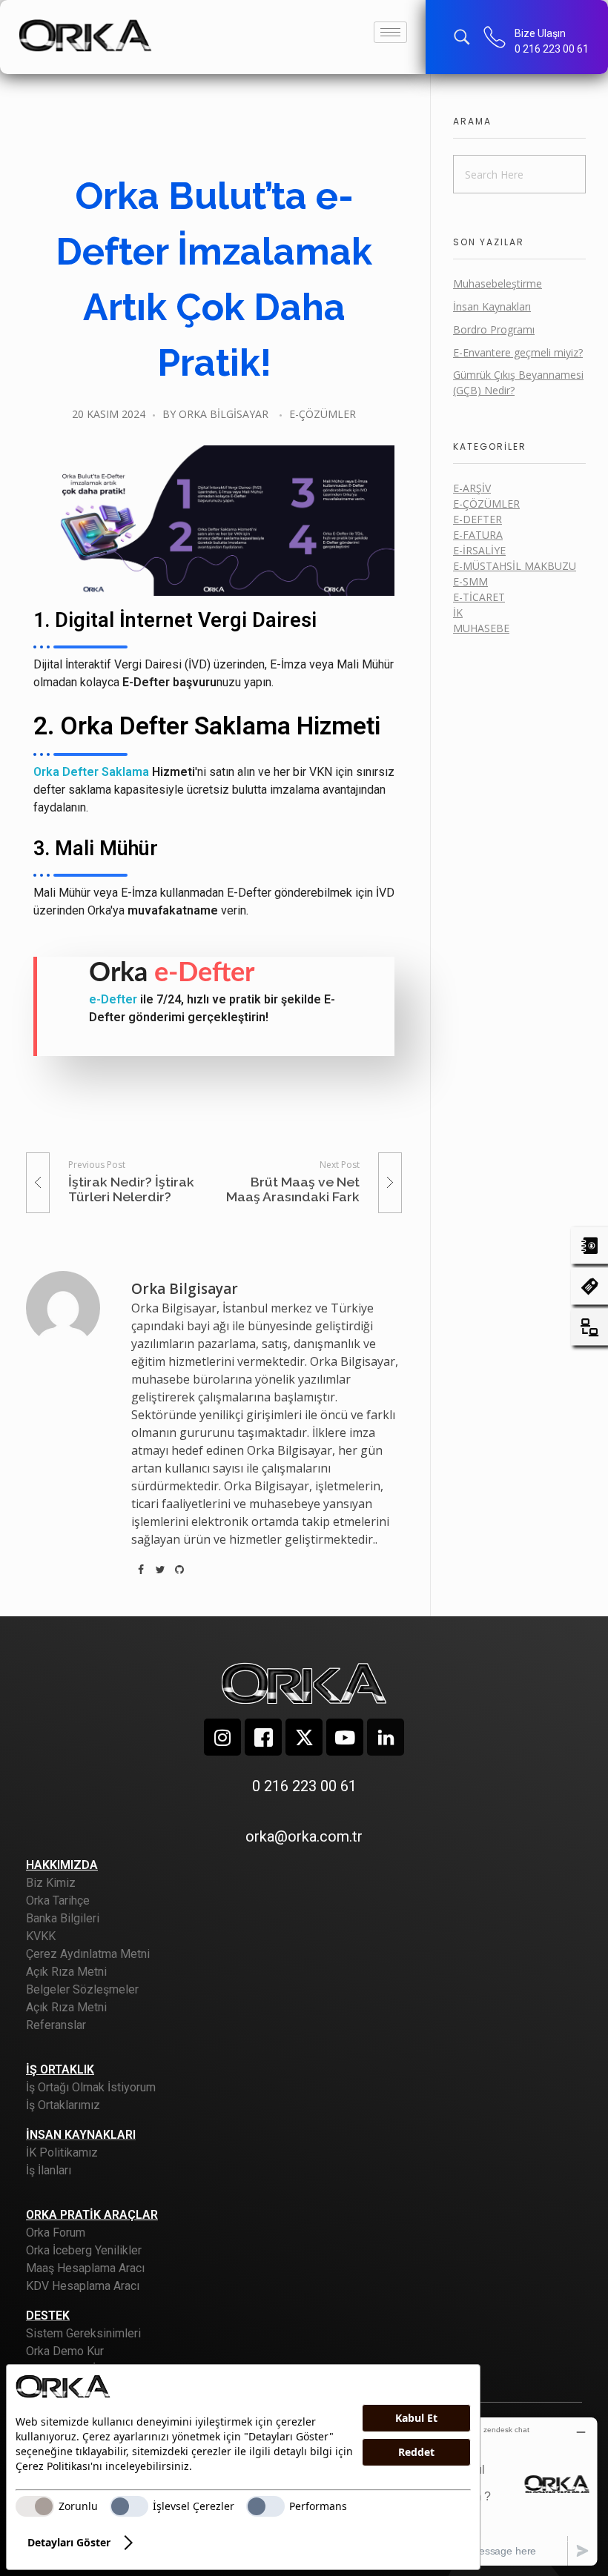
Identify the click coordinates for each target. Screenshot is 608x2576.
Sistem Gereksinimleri (83, 2333)
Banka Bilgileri (63, 1918)
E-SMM (470, 581)
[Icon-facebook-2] (263, 1737)
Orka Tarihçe (58, 1901)
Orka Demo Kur (65, 2351)
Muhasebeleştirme (498, 283)
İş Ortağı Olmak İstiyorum (91, 2087)
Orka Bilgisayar (224, 414)
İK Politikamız (62, 2152)
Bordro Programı (494, 329)
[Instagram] (222, 1737)
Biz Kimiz (51, 1883)
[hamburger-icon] (390, 32)
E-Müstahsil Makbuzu (515, 566)
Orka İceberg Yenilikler (84, 2250)
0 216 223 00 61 (552, 49)
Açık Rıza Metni (66, 1972)
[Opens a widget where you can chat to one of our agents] (506, 2491)
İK (458, 613)
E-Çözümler (323, 414)
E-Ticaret (479, 597)
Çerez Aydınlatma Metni (88, 1954)
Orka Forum (56, 2233)
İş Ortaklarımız (63, 2105)
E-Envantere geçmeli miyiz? (518, 352)
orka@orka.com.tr (304, 1836)
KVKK (41, 1936)
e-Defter (113, 999)
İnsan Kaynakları (492, 306)
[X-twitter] (304, 1737)
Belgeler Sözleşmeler (82, 1989)
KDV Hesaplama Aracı (83, 2286)
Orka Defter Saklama (91, 772)
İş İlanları (49, 2170)
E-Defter (478, 519)
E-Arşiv (472, 488)
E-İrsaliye (479, 550)
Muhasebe (481, 628)
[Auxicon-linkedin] (386, 1737)
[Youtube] (345, 1737)
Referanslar (56, 2025)
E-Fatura (478, 535)
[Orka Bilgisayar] (85, 35)
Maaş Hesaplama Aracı (85, 2268)
